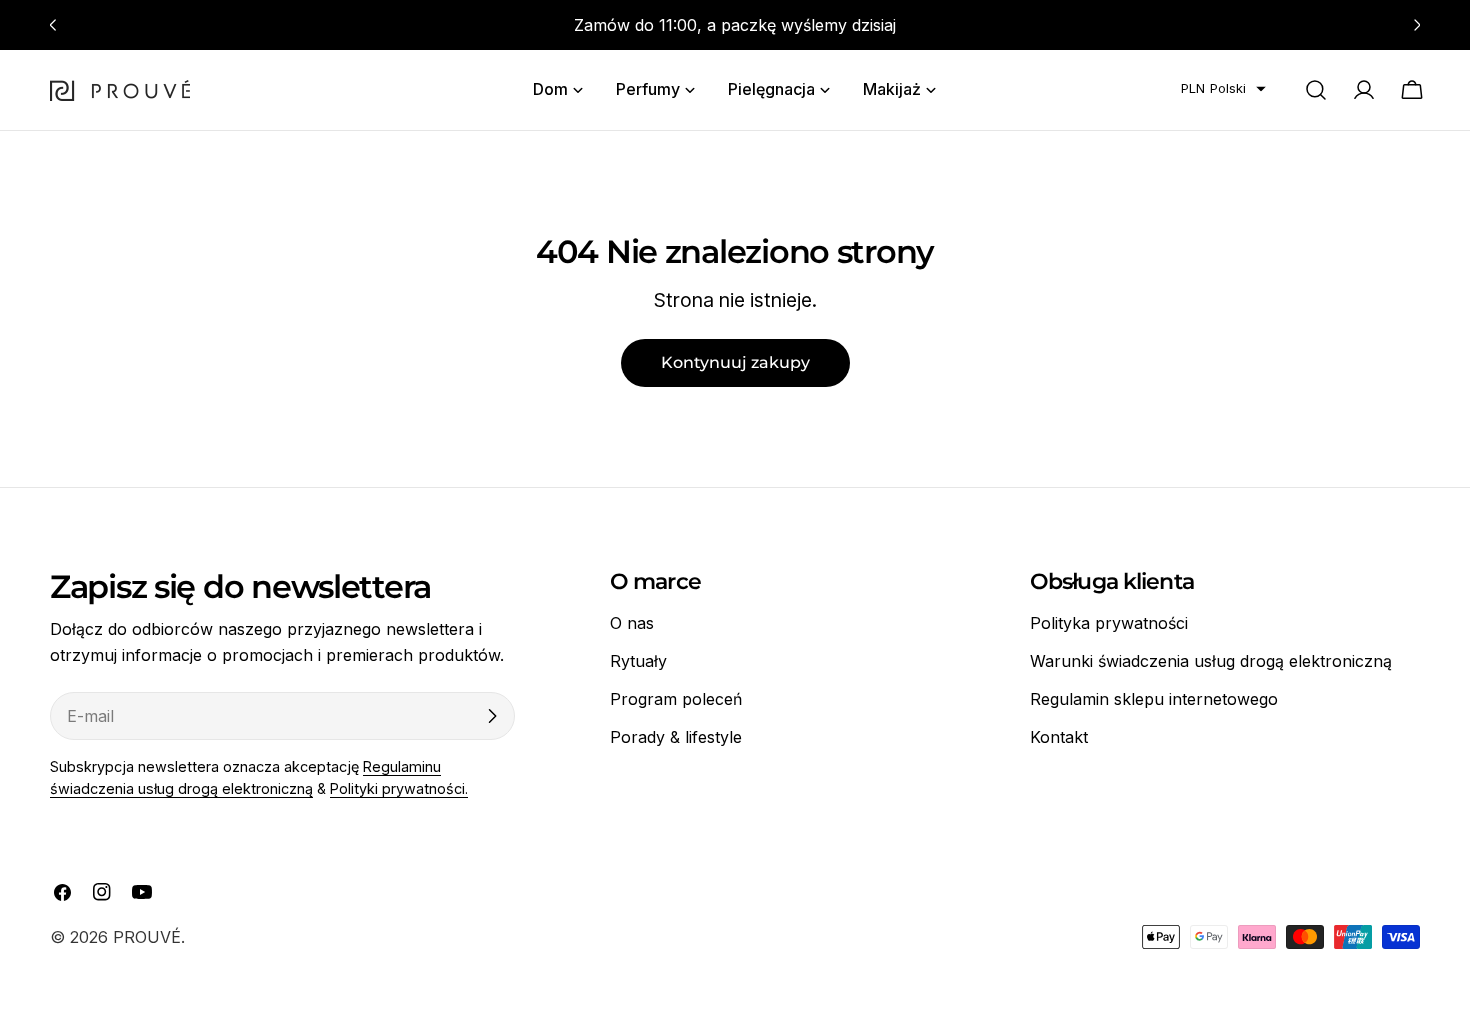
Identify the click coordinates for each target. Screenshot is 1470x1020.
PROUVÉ (147, 937)
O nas (632, 623)
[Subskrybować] (492, 716)
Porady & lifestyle (676, 737)
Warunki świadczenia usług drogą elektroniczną (1211, 661)
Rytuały (638, 661)
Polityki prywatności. (399, 788)
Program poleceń (676, 699)
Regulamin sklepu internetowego (1154, 699)
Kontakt (1059, 737)
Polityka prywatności (1109, 623)
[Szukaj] (1316, 90)
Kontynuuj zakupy (735, 362)
